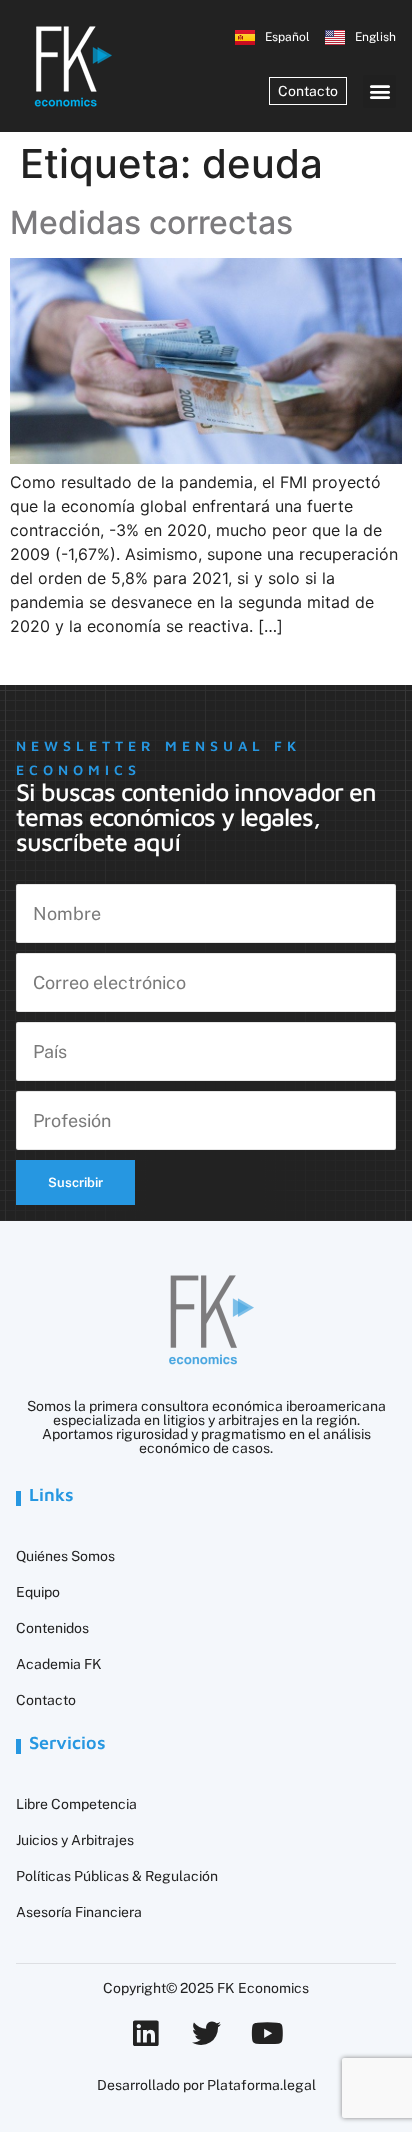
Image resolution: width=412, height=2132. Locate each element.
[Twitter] (206, 2033)
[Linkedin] (145, 2033)
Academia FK (59, 1664)
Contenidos (52, 1628)
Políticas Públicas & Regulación (117, 1876)
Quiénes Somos (65, 1556)
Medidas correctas (151, 222)
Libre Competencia (76, 1804)
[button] (379, 91)
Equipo (38, 1592)
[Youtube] (267, 2033)
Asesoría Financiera (79, 1912)
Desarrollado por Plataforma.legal (206, 2085)
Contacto (46, 1700)
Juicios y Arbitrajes (75, 1840)
